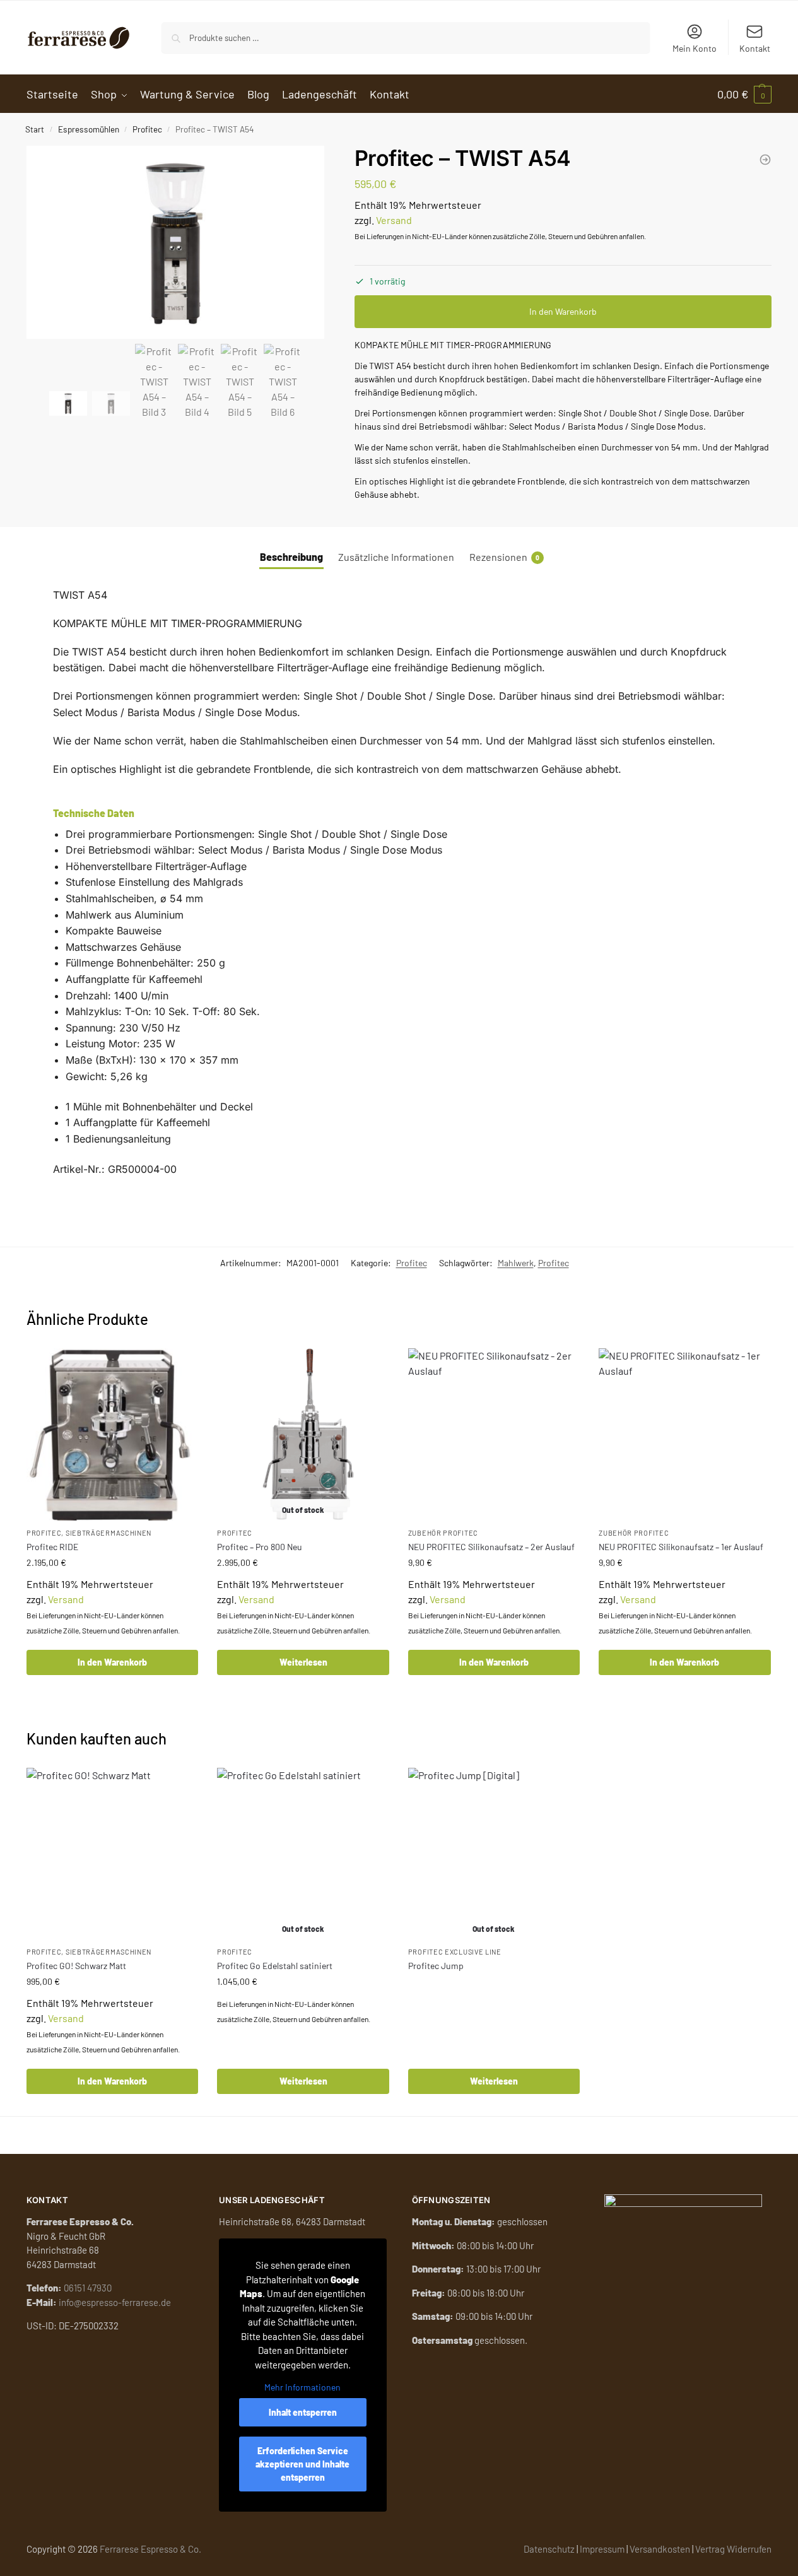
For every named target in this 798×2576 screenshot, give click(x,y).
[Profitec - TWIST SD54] (765, 160)
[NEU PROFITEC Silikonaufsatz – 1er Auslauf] (684, 1434)
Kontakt (755, 48)
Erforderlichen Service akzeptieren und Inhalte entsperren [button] (302, 2464)
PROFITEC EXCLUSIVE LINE (455, 1952)
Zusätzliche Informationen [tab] (396, 557)
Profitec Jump (436, 1966)
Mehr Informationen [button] (302, 2387)
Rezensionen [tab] (504, 557)
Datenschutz (549, 2549)
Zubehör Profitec (443, 1533)
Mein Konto (695, 48)
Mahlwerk (516, 1263)
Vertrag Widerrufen (733, 2549)
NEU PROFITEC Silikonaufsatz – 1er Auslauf (681, 1547)
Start (35, 129)
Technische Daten (94, 813)
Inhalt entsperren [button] (303, 2412)
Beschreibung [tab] (291, 557)
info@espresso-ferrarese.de (115, 2302)
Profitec (147, 129)
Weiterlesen (303, 1662)
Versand (394, 220)
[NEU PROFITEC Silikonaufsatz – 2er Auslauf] (494, 1434)
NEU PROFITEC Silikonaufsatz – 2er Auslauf (491, 1547)
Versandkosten (660, 2549)
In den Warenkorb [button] (112, 1662)
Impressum (602, 2549)
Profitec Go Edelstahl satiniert (275, 1966)
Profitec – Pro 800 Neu (260, 1547)
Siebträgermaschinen (109, 1533)
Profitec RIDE (52, 1547)
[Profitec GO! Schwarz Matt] (112, 1854)
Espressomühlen (89, 129)
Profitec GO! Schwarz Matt (76, 1966)
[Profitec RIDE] (112, 1434)
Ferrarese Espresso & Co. (150, 2549)
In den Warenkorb (563, 311)
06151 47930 (88, 2288)
